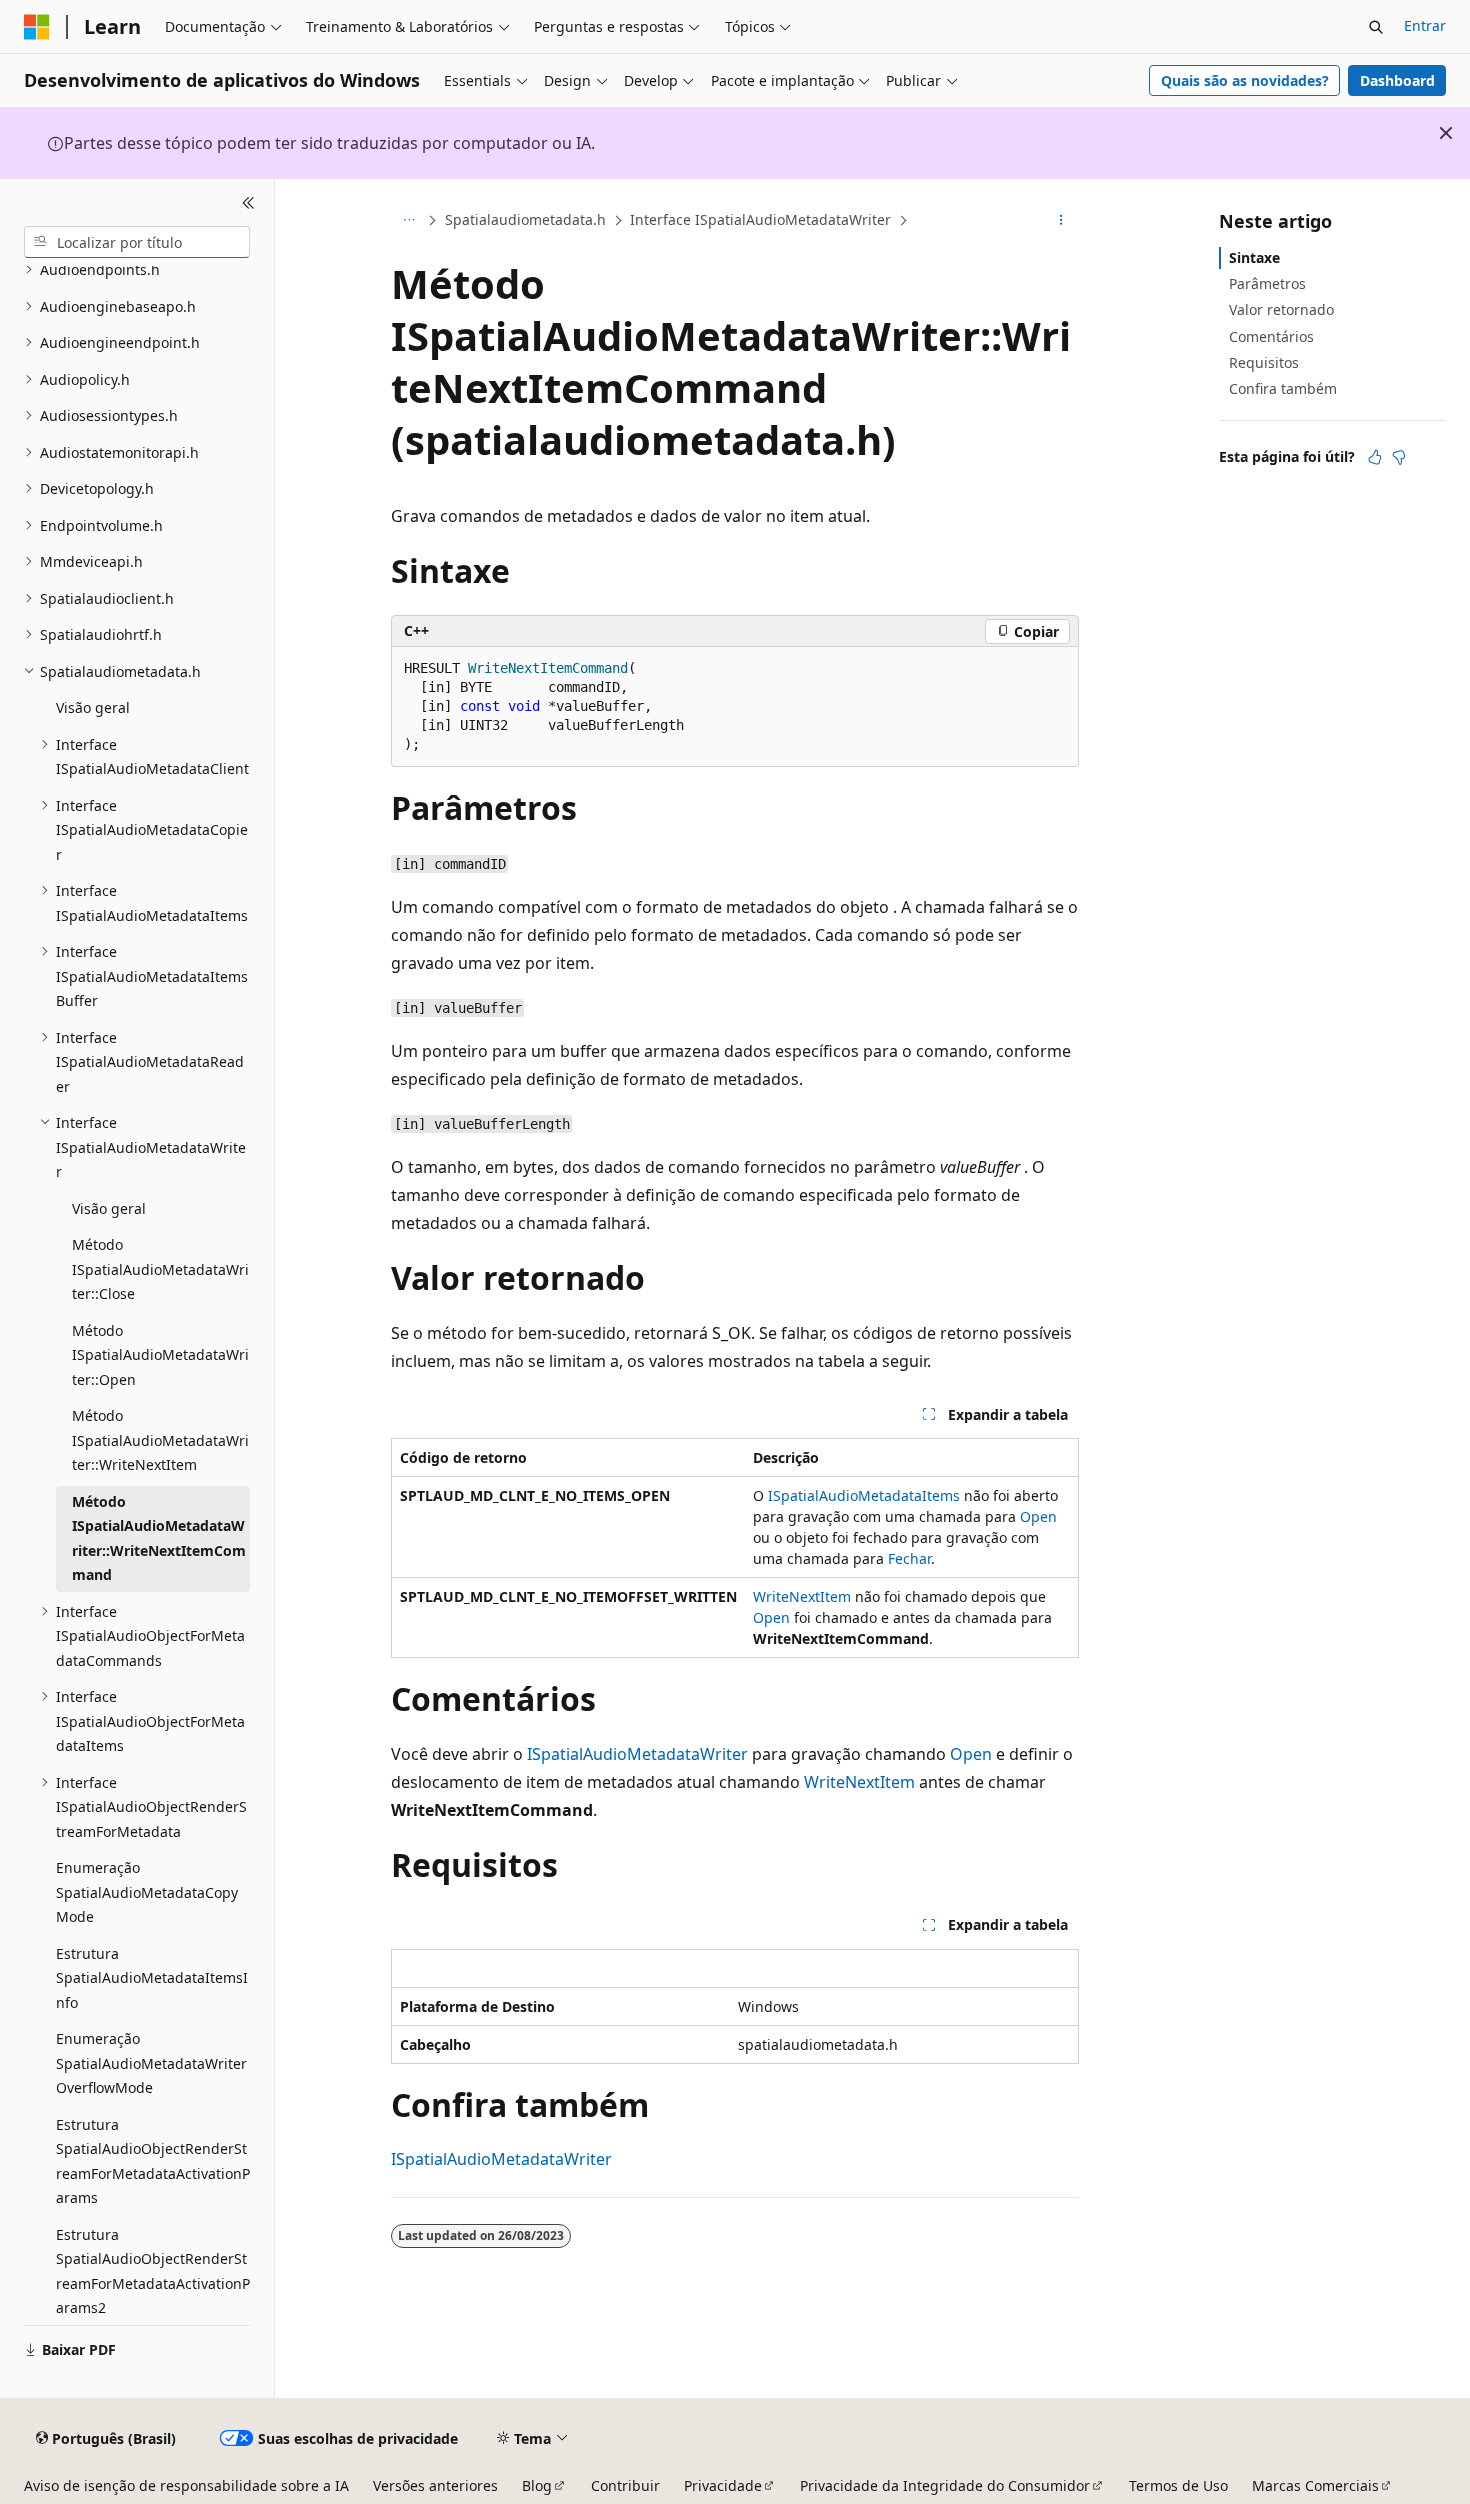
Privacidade (723, 2485)
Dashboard (1397, 80)
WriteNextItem (802, 1596)
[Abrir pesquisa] (1376, 27)
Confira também (1283, 388)
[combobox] (137, 242)
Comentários (1271, 336)
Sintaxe (1254, 257)
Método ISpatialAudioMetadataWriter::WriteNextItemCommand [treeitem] (159, 1538)
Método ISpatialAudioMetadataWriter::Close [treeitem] (160, 1269)
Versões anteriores (435, 2485)
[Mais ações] (1061, 221)
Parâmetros (1267, 283)
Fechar (909, 1558)
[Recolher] (248, 203)
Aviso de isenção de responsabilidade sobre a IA (186, 2485)
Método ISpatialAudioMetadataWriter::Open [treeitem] (160, 1355)
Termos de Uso (1178, 2485)
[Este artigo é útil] (1375, 457)
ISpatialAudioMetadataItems (864, 1495)
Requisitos (1264, 362)
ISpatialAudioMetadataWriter (637, 1754)
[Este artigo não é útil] (1399, 457)
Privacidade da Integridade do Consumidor (945, 2485)
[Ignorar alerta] (1446, 133)
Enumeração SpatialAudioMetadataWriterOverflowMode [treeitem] (151, 2063)
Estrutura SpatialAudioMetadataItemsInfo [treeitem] (152, 1978)
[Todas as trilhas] (408, 221)
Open (1038, 1516)
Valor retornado (1281, 309)
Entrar (1425, 25)
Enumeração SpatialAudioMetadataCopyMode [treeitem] (147, 1892)
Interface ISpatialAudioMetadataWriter (760, 219)
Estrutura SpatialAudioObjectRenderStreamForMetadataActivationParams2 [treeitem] (153, 2271)
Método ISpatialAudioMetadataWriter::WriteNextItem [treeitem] (160, 1440)
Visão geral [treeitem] (93, 707)
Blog (537, 2485)
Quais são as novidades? (1245, 80)
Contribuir (625, 2485)
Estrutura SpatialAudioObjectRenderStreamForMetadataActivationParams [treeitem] (153, 2161)
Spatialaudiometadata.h (525, 219)
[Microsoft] (37, 27)
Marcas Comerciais (1315, 2485)
